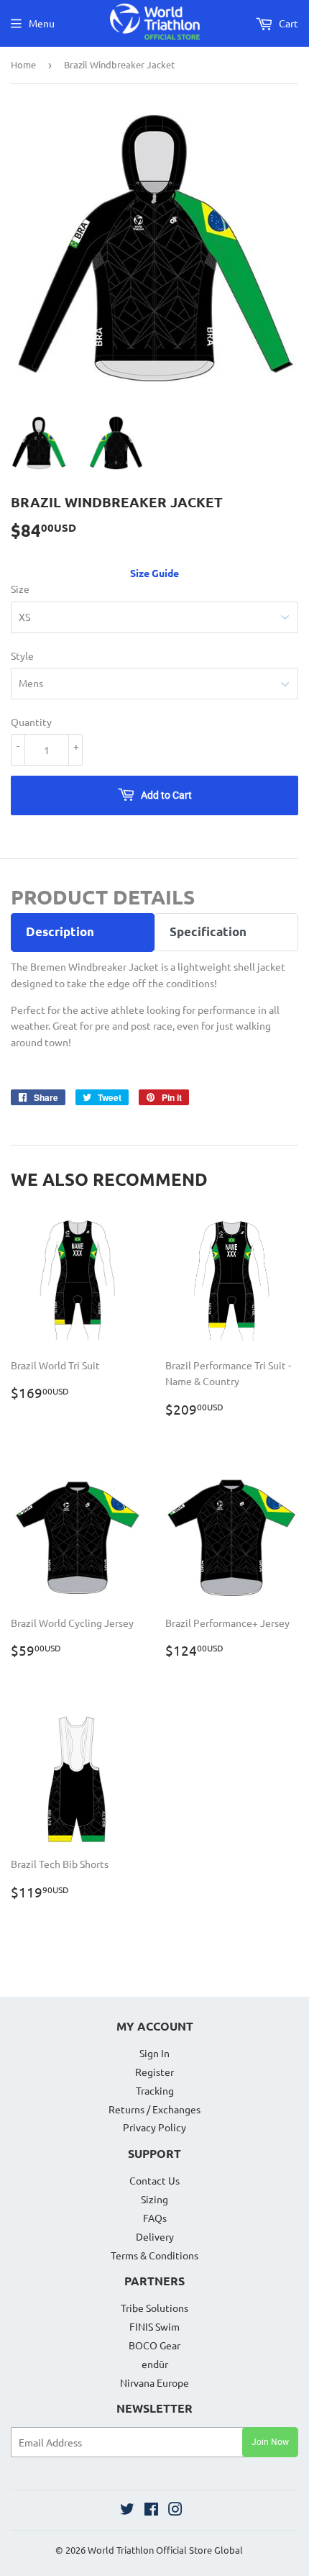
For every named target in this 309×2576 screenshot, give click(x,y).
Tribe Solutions (154, 2308)
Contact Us (154, 2180)
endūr (155, 2364)
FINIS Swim (154, 2326)
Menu (42, 23)
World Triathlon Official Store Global (165, 2550)
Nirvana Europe (154, 2382)
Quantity (31, 722)
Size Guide (154, 573)
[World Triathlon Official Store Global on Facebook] (151, 2511)
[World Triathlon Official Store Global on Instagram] (175, 2511)
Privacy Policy (154, 2127)
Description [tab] (60, 931)
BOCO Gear (154, 2345)
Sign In (154, 2053)
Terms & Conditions (154, 2255)
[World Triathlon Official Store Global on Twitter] (127, 2511)
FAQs (155, 2218)
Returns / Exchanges (154, 2109)
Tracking (155, 2090)
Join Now (270, 2442)
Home (23, 64)
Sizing (154, 2199)
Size (20, 589)
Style (22, 656)
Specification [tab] (208, 931)
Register (154, 2072)
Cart (287, 23)
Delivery (155, 2236)
